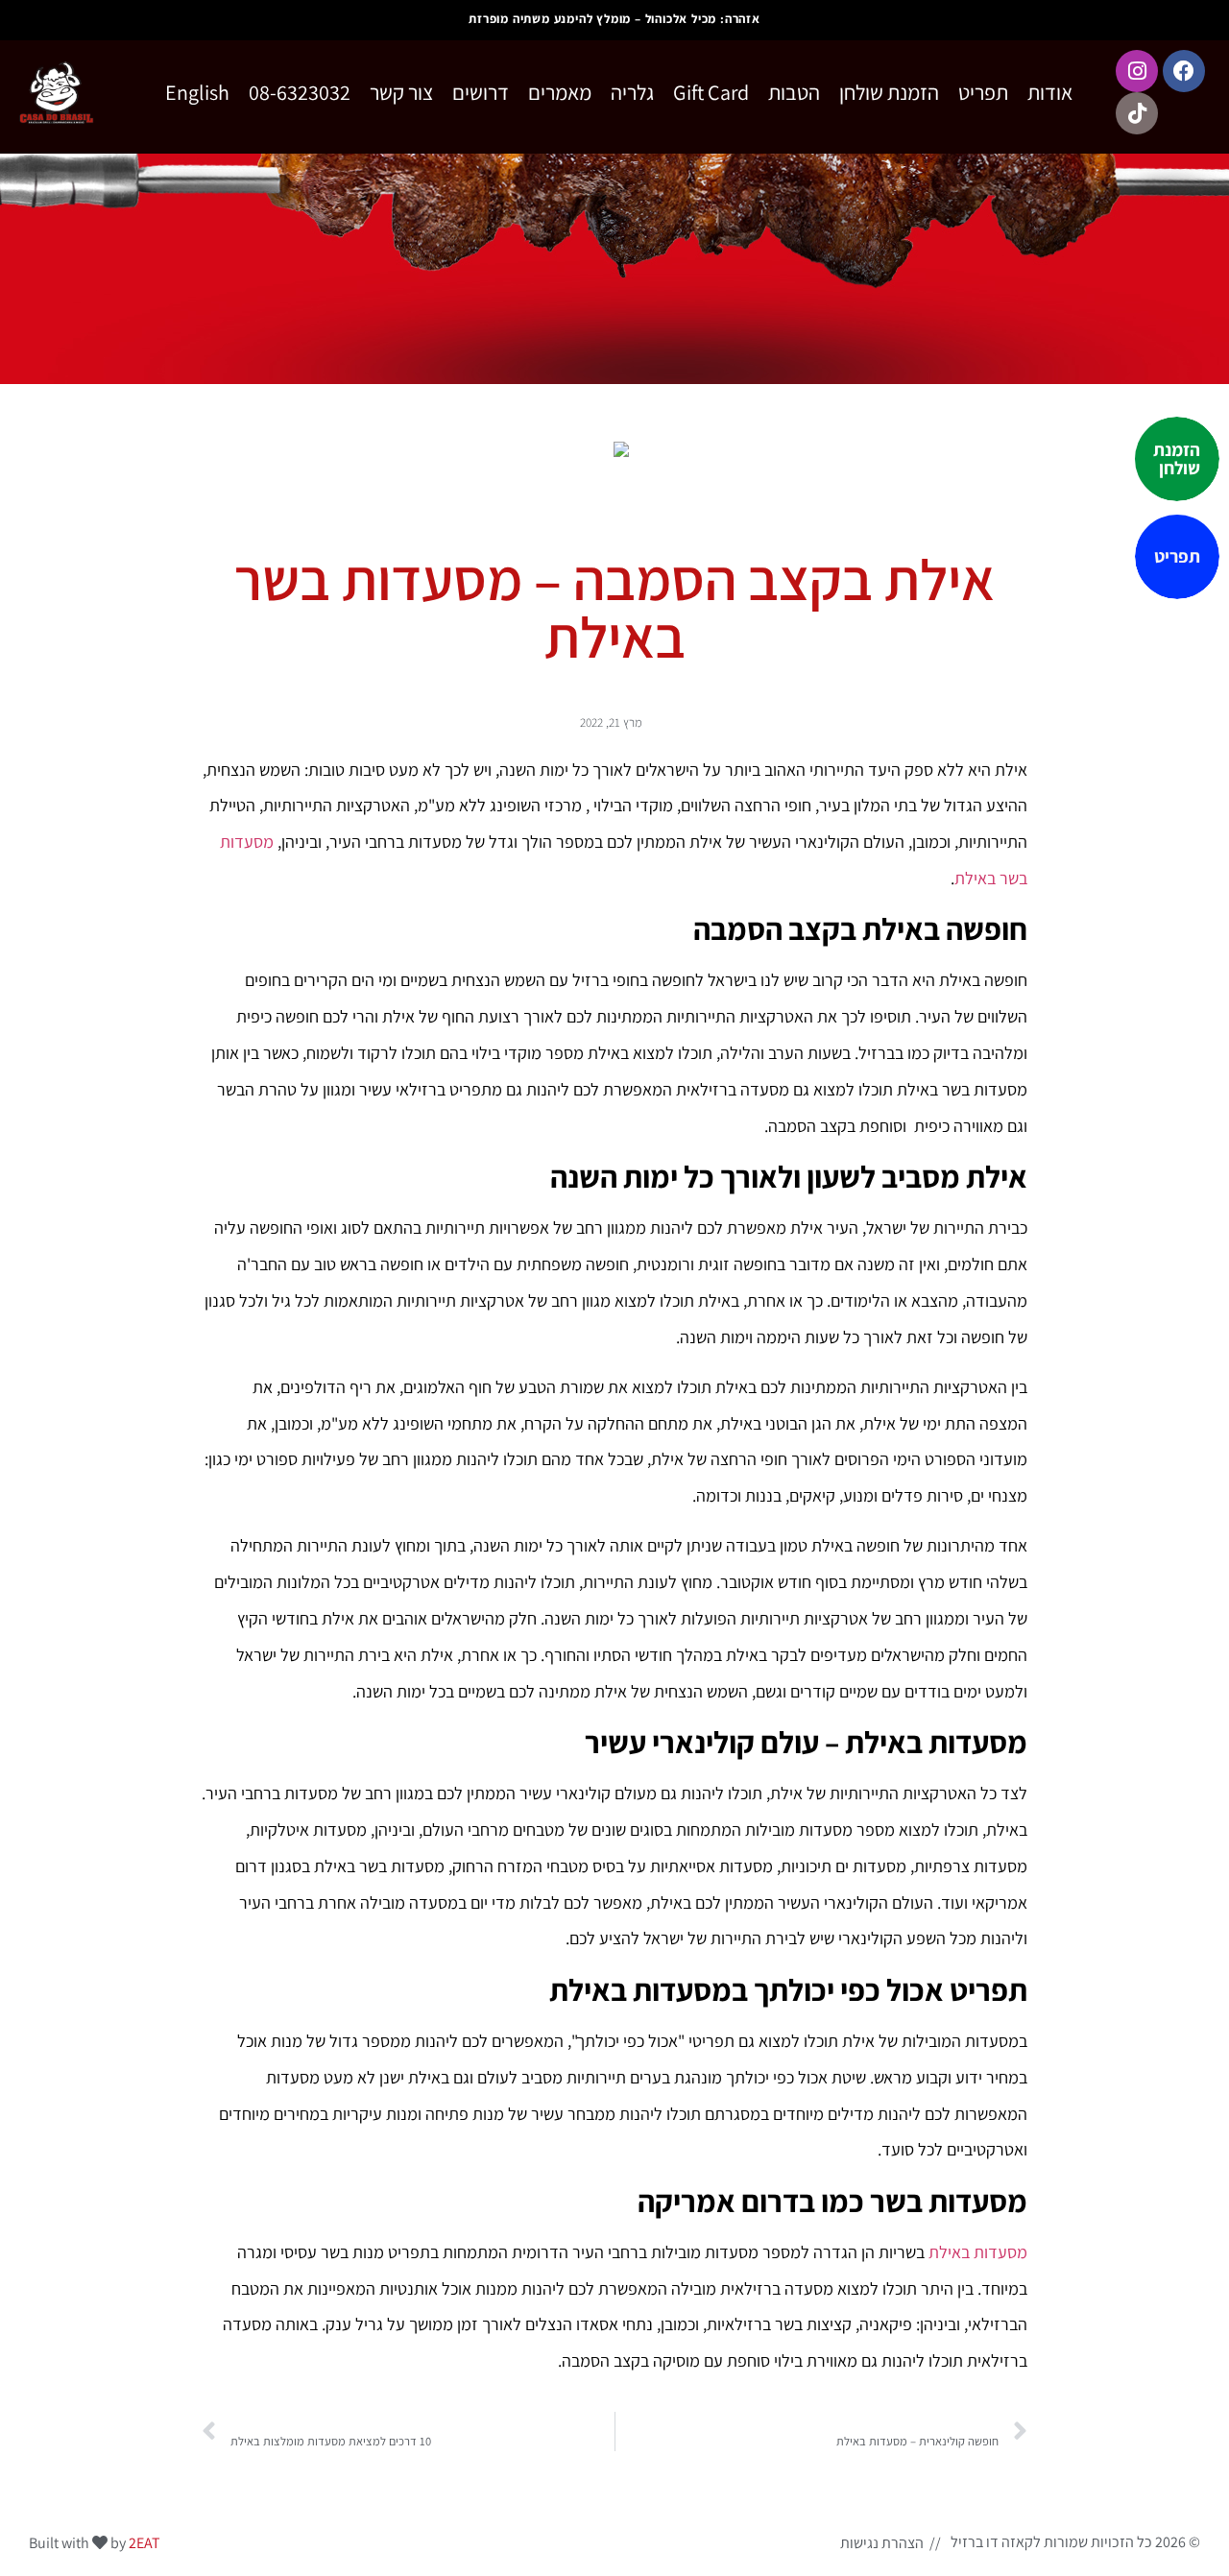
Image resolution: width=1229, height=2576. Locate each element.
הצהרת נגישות (882, 2543)
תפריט (983, 92)
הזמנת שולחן (889, 92)
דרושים (481, 92)
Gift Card (711, 92)
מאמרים (560, 92)
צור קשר (401, 92)
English (197, 92)
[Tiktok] (1137, 113)
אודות (1050, 92)
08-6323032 (300, 92)
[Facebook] (1184, 71)
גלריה (632, 92)
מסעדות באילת (978, 2252)
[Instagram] (1137, 71)
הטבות (794, 92)
